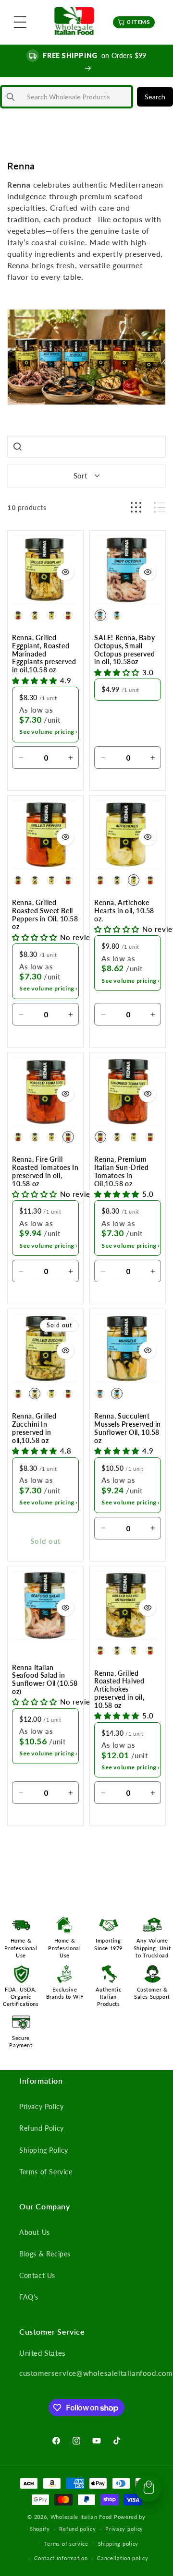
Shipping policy (118, 2544)
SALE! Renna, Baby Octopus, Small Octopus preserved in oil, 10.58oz (124, 650)
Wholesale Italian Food (81, 2517)
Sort (80, 476)
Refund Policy (42, 2128)
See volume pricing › (49, 732)
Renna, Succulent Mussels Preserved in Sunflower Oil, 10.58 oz (128, 1428)
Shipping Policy (44, 2150)
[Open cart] (148, 2489)
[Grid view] (136, 507)
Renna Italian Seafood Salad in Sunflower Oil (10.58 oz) (45, 1680)
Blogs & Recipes (45, 2254)
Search (155, 97)
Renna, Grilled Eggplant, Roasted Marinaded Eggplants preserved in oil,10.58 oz (44, 654)
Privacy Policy (41, 2106)
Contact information (61, 2558)
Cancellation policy (123, 2558)
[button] (20, 22)
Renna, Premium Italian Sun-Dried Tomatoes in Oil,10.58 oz (121, 1171)
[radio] (18, 615)
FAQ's (29, 2297)
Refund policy (77, 2529)
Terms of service (66, 2544)
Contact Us (37, 2275)
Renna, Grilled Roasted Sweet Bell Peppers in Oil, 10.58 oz (45, 915)
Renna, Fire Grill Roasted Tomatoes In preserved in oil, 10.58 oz (45, 1171)
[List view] (160, 507)
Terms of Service (46, 2172)
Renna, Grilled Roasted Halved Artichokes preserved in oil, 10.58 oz (119, 1689)
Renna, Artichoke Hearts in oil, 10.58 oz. (124, 911)
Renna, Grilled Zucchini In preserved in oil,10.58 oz (34, 1428)
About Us (35, 2232)
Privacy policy (124, 2529)
